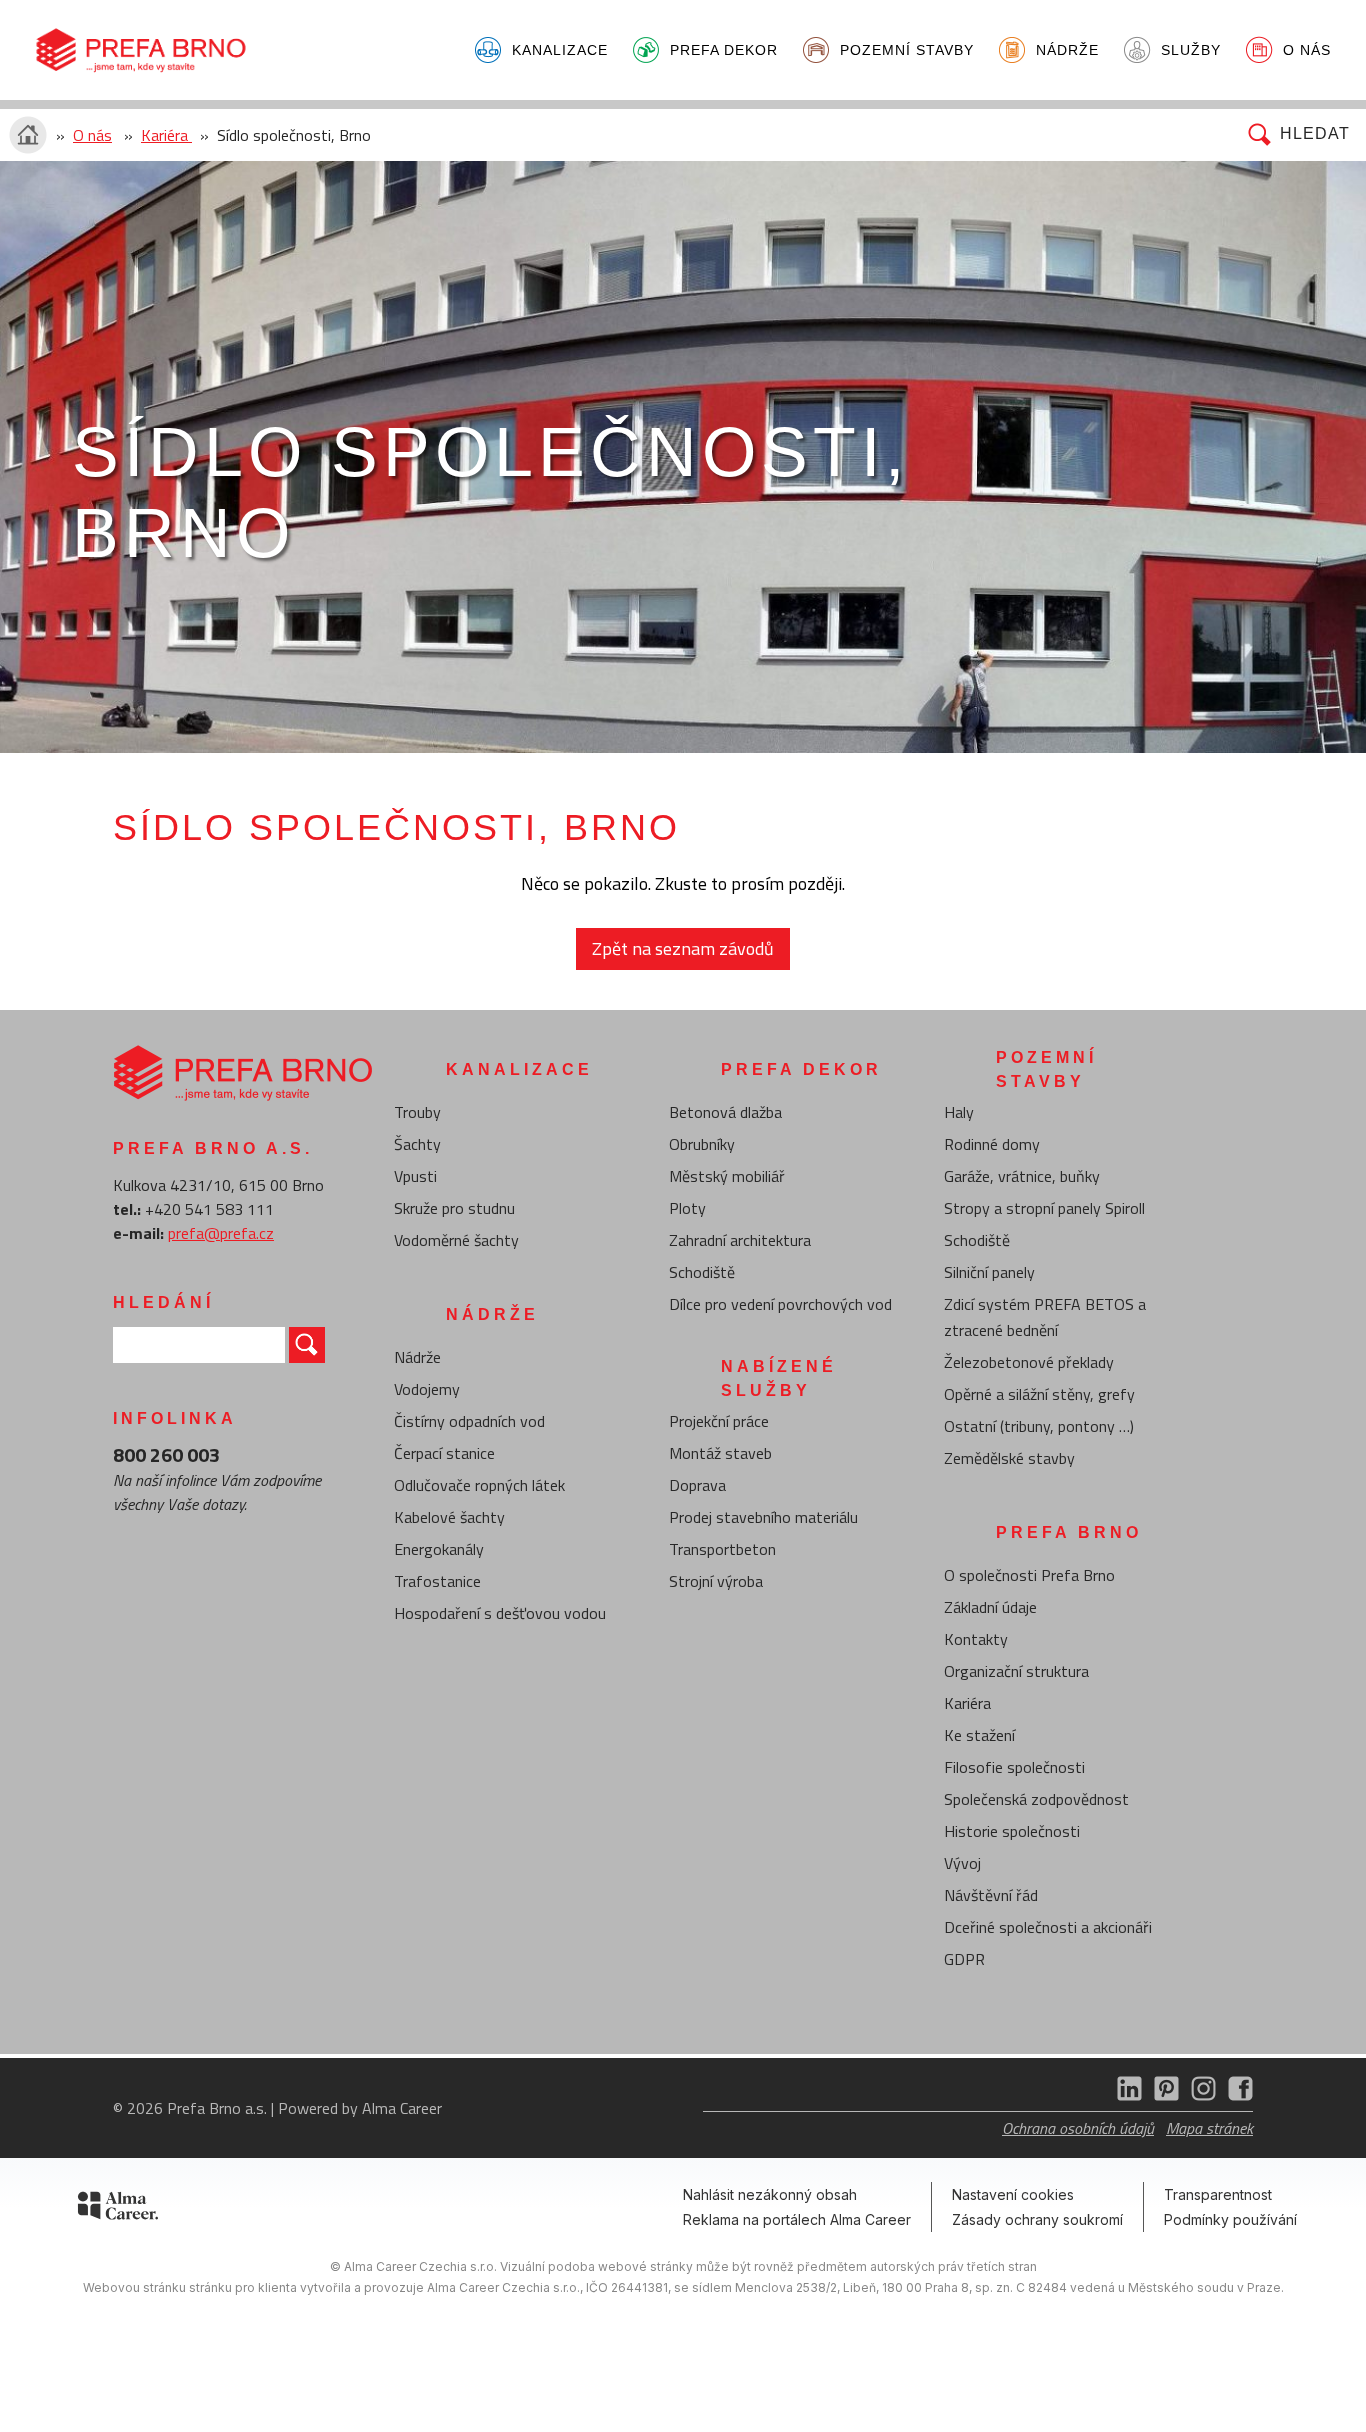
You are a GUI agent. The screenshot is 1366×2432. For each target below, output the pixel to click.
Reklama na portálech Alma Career (797, 2219)
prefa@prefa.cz (221, 1233)
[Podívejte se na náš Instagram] (1199, 2095)
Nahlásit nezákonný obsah (770, 2194)
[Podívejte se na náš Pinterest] (1162, 2095)
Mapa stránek (1209, 2128)
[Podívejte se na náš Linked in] (1125, 2095)
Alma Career (402, 2108)
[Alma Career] (118, 2209)
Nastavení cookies (1013, 2194)
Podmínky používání (1230, 2219)
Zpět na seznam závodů (683, 948)
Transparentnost (1218, 2194)
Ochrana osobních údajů (1078, 2128)
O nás (92, 135)
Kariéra (166, 135)
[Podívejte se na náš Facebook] (1236, 2095)
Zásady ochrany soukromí (1037, 2219)
